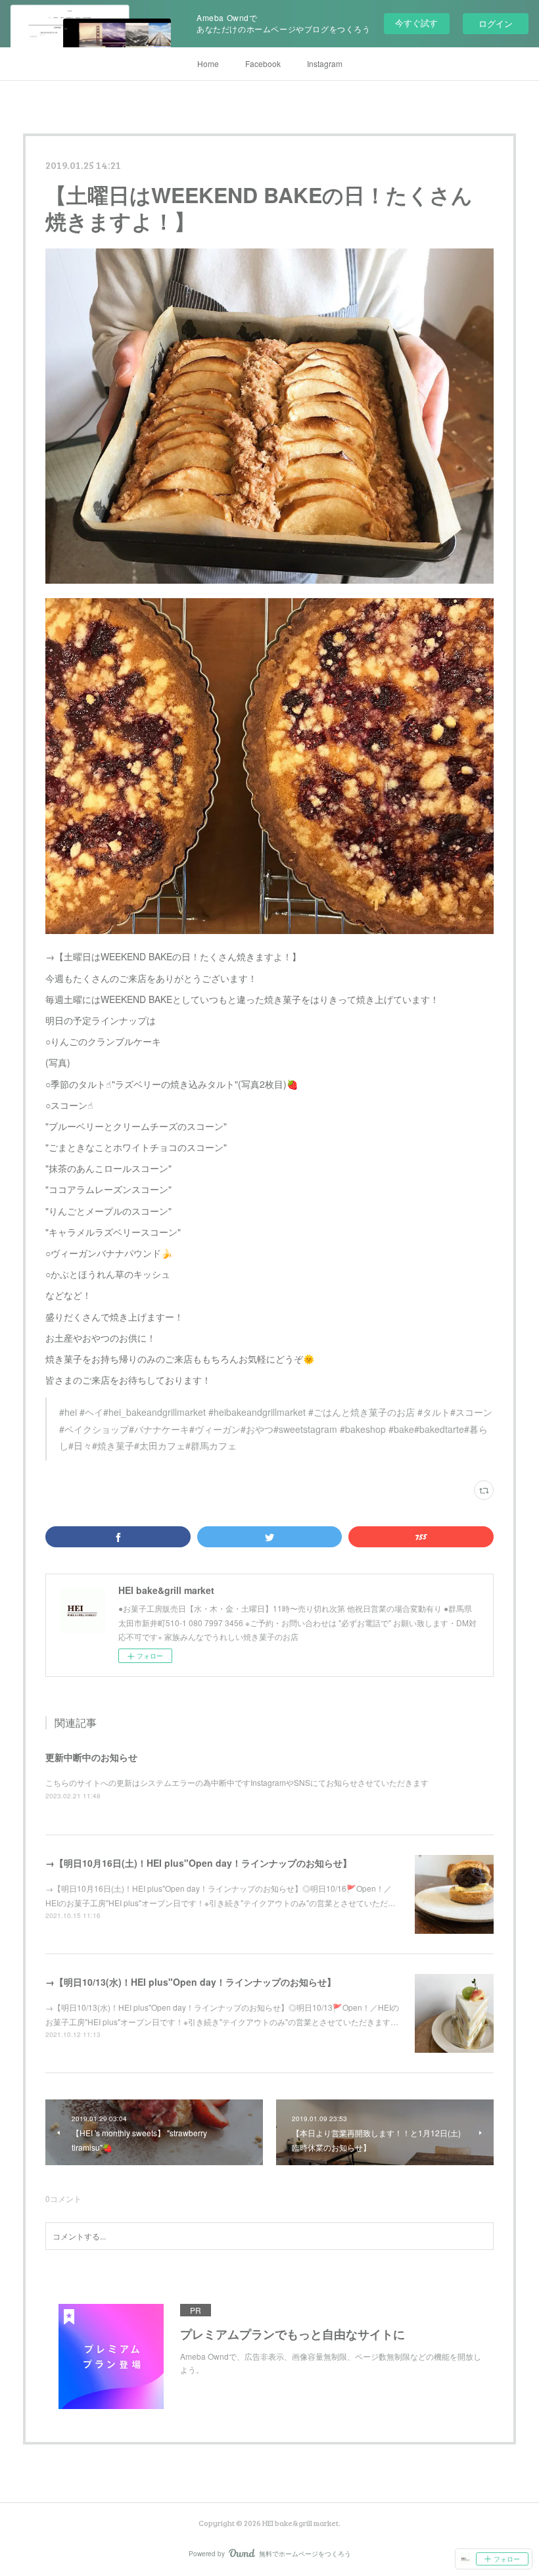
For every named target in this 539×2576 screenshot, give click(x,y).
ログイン (496, 23)
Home (208, 63)
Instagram (325, 63)
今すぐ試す (416, 23)
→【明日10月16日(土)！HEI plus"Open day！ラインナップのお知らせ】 (199, 1863)
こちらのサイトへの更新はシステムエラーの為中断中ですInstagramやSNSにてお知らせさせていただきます (237, 1782)
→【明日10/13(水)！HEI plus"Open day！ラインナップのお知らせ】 (191, 1982)
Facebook (263, 63)
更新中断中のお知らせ (91, 1757)
